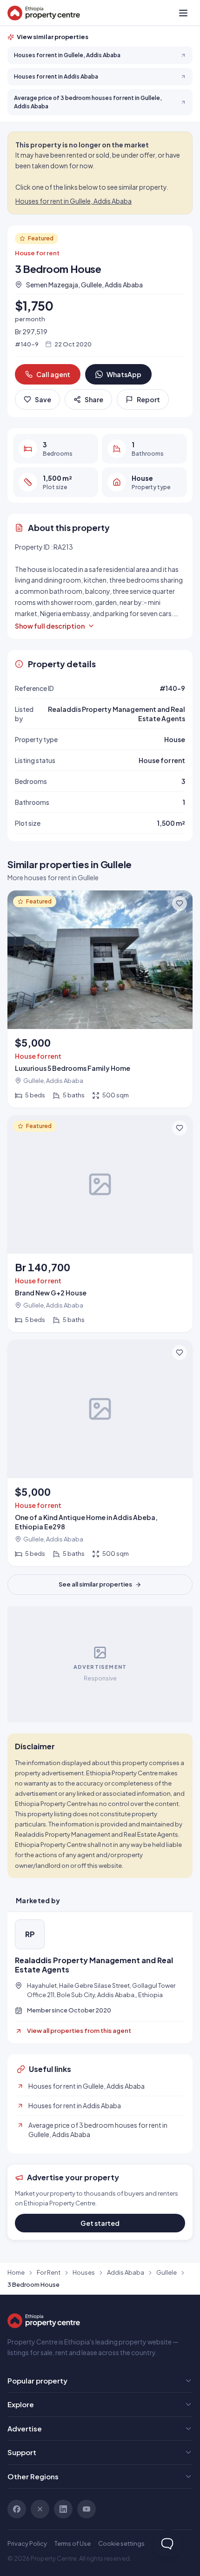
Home (16, 2272)
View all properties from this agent (79, 2031)
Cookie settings (121, 2543)
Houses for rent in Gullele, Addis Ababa (73, 201)
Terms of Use (73, 2543)
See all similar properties (95, 1584)
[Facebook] (17, 2509)
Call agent (53, 374)
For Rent (49, 2272)
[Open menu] (183, 13)
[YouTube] (87, 2509)
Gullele (167, 2272)
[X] (40, 2509)
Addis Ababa (126, 2272)
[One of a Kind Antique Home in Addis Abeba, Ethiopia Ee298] (100, 1453)
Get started (100, 2223)
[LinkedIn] (63, 2509)
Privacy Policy (27, 2543)
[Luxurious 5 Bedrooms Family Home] (100, 999)
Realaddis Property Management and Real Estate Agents (94, 1965)
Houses (84, 2272)
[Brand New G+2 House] (100, 1224)
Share (94, 399)
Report (148, 399)
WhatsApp (124, 374)
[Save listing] (180, 903)
